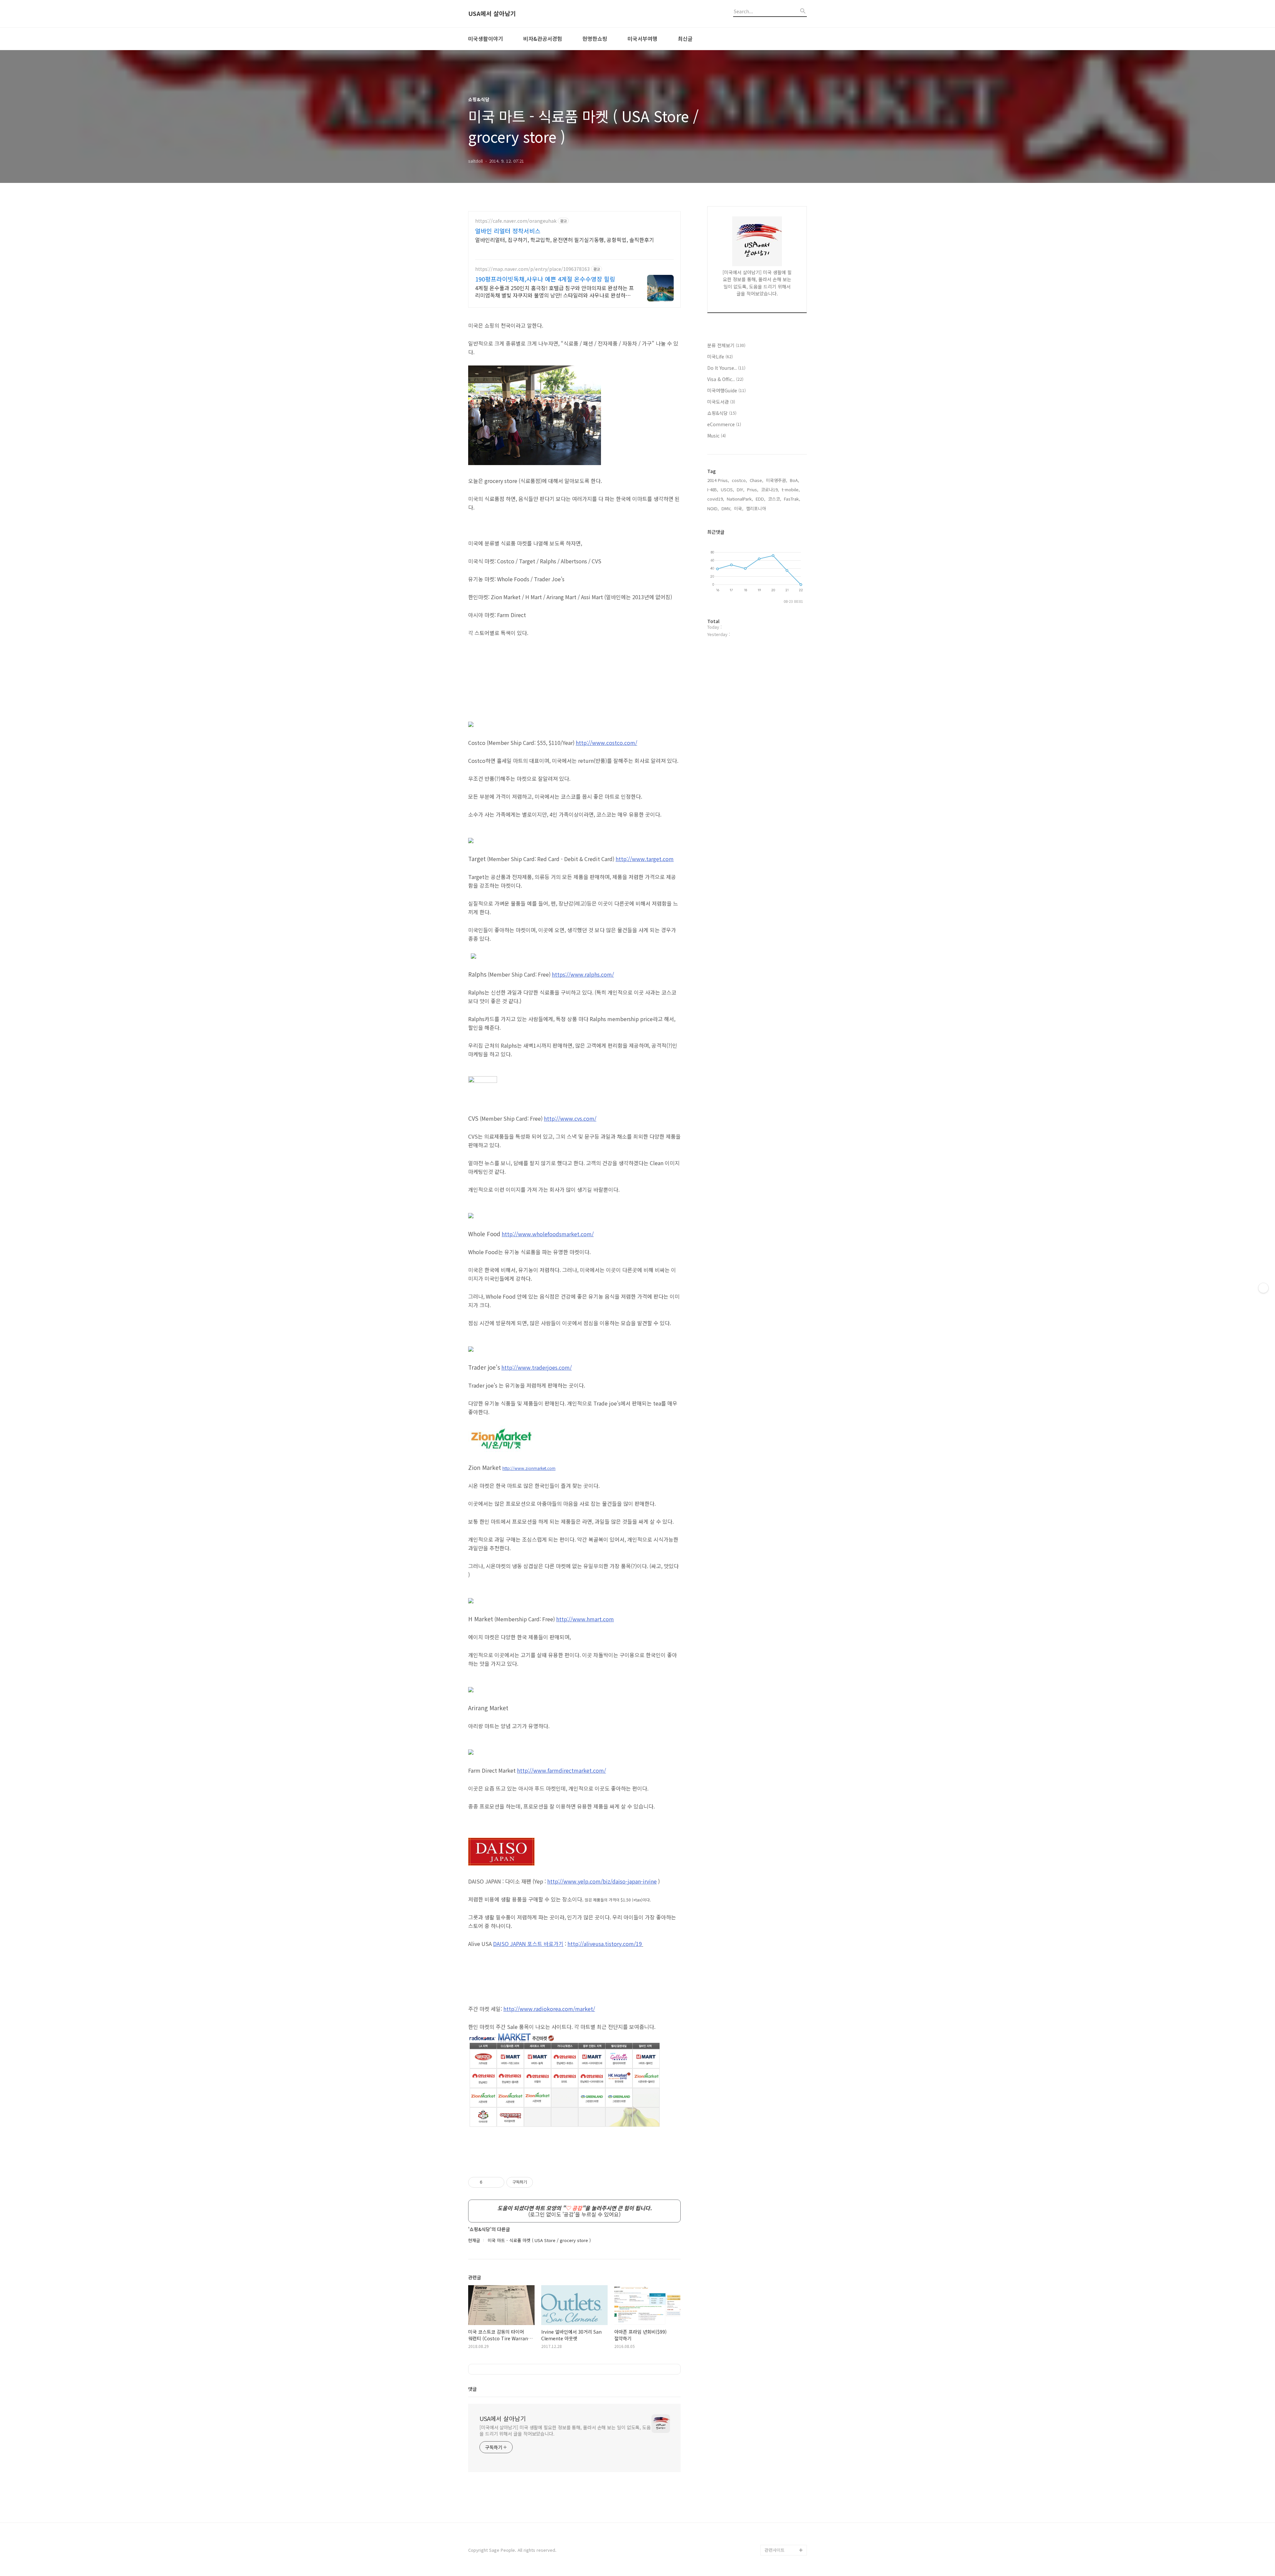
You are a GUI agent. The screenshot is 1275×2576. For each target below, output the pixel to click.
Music (717, 436)
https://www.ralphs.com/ (583, 974)
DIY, (741, 489)
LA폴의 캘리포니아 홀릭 (785, 2502)
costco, (739, 480)
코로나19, (770, 489)
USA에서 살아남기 (492, 14)
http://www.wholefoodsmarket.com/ (548, 1234)
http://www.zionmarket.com (529, 1468)
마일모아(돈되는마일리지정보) (786, 2481)
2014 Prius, (718, 480)
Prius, (753, 489)
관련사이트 (775, 2550)
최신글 (685, 39)
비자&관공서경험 (543, 39)
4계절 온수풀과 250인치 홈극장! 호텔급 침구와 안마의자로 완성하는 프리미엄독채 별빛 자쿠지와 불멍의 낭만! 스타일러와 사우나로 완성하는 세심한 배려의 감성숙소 (554, 291)
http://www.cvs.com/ (570, 1118)
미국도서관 (721, 402)
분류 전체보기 (726, 345)
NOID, (713, 508)
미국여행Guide (726, 390)
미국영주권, (777, 480)
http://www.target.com (645, 859)
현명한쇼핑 (595, 39)
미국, (739, 508)
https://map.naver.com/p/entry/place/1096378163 (532, 269)
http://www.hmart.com (585, 1619)
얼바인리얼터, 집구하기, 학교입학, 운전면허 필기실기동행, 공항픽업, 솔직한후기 (565, 240)
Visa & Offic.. (725, 379)
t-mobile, (791, 489)
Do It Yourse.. (726, 368)
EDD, (761, 499)
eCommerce (724, 424)
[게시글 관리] (497, 2182)
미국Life (720, 357)
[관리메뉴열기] (1263, 1288)
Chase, (757, 480)
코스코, (775, 499)
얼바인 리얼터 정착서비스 (508, 231)
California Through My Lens (783, 2523)
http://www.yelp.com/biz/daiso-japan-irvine (602, 1881)
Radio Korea (777, 2444)
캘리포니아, (757, 508)
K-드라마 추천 (778, 2422)
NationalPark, (740, 499)
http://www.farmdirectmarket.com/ (561, 1770)
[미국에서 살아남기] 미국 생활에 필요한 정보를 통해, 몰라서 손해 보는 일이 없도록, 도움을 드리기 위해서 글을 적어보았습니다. (565, 2430)
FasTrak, (792, 499)
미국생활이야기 (486, 39)
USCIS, (727, 489)
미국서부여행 (642, 39)
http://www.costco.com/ (606, 743)
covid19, (716, 499)
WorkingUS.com (781, 2454)
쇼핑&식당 (722, 413)
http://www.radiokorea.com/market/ (549, 2009)
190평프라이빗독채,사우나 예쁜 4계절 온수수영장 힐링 (545, 279)
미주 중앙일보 (778, 2465)
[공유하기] (489, 2182)
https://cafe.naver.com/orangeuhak (516, 221)
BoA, (795, 480)
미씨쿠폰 (773, 2539)
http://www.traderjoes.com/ (537, 1367)
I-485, (713, 489)
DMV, (726, 508)
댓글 (472, 2389)
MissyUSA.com (780, 2433)
